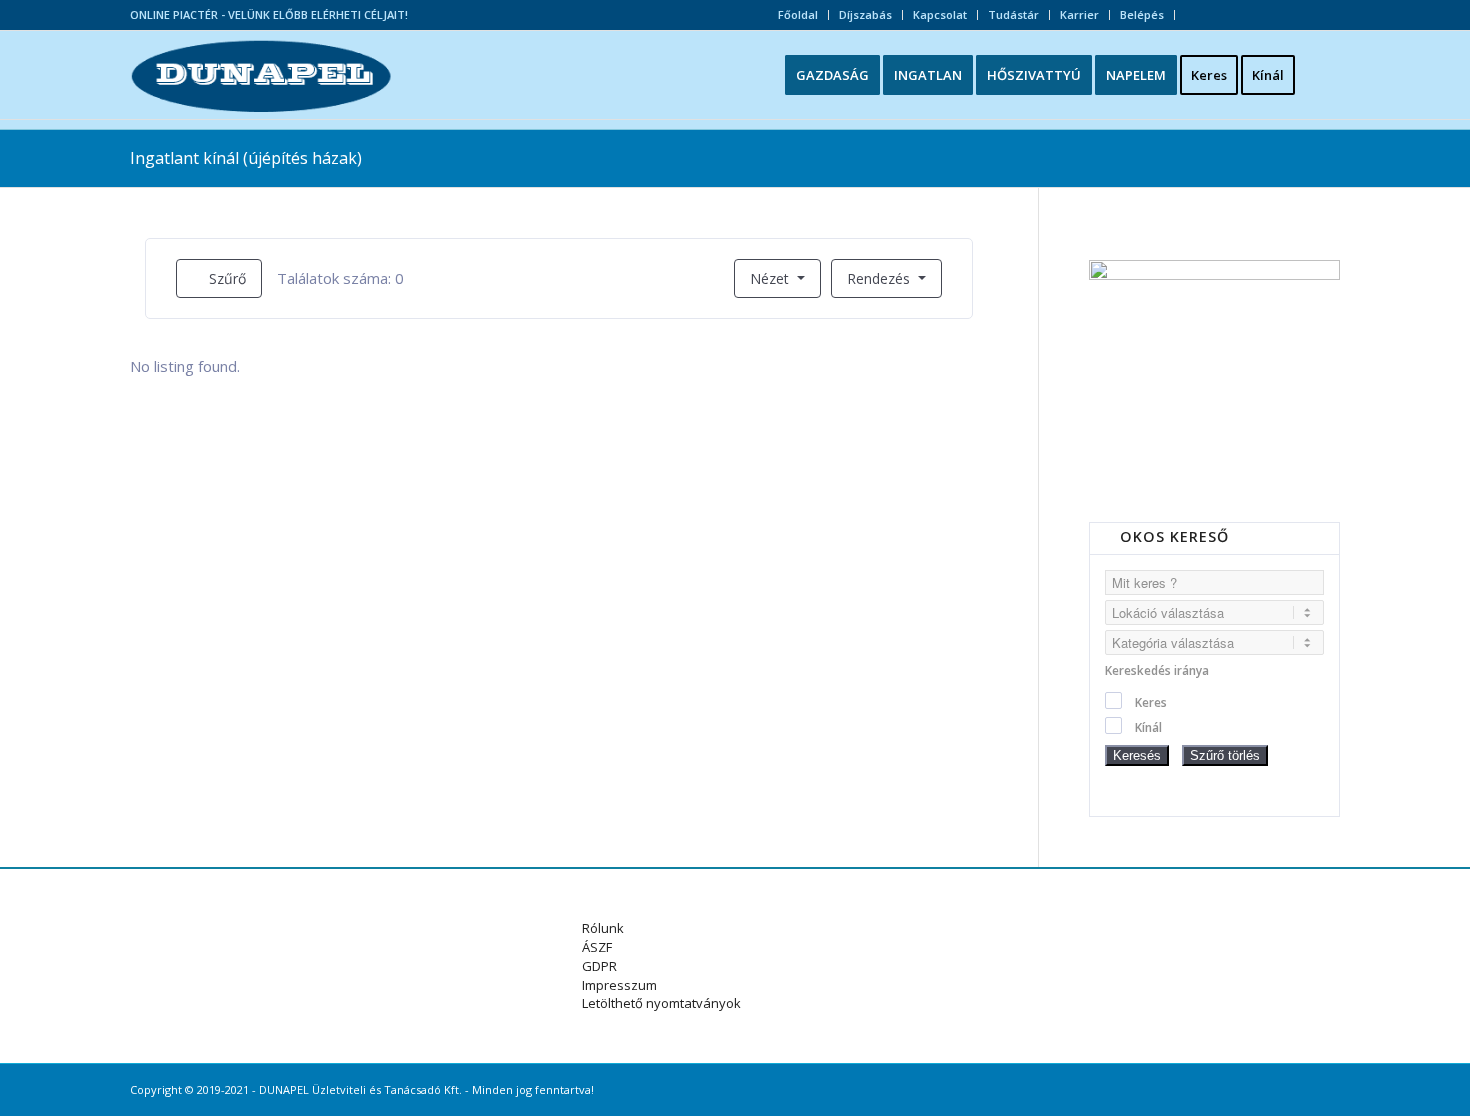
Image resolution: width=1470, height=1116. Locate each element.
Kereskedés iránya (1157, 670)
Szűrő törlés (1225, 755)
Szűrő (225, 278)
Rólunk (603, 928)
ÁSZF (597, 947)
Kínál (1148, 727)
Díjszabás (865, 14)
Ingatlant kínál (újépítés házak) (246, 158)
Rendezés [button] (880, 278)
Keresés (1137, 755)
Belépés (1142, 14)
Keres (1151, 702)
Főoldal (798, 14)
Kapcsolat (940, 14)
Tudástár (1013, 14)
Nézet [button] (769, 278)
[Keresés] (1324, 75)
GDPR (599, 966)
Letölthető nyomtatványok (661, 1003)
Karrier (1079, 14)
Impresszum (619, 985)
